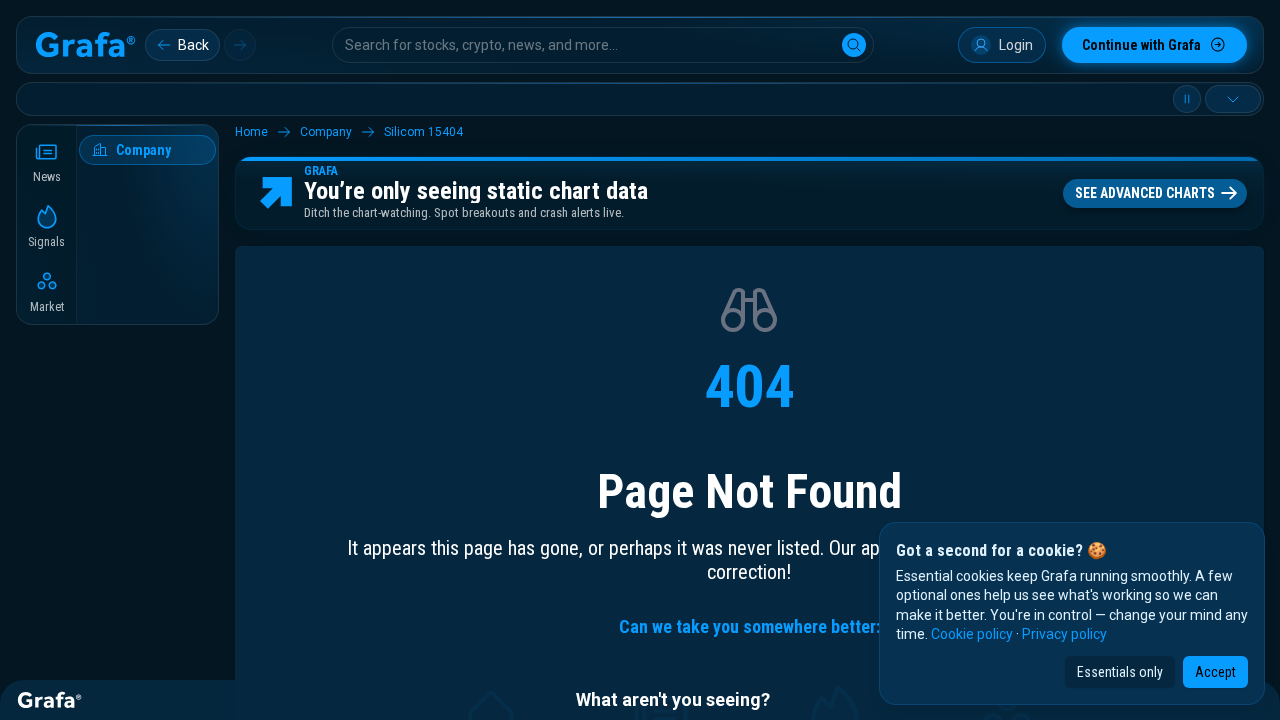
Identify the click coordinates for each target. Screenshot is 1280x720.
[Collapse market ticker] (1233, 99)
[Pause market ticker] (1187, 99)
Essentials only (1120, 672)
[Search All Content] (854, 45)
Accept (1215, 672)
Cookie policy (972, 634)
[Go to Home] (85, 45)
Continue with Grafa (1141, 45)
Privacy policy (1064, 634)
